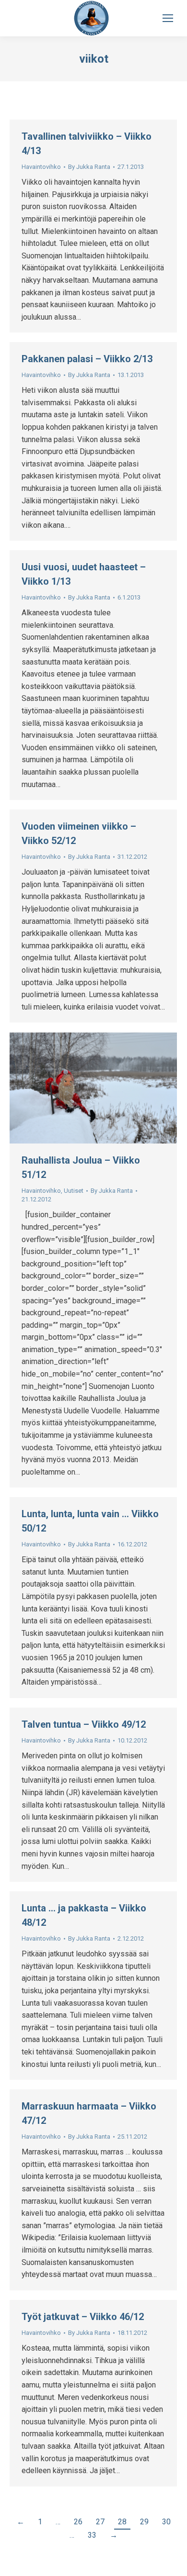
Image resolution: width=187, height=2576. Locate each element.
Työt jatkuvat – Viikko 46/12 (83, 2317)
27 (100, 2522)
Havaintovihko (41, 167)
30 (166, 2522)
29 (144, 2522)
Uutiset (74, 1191)
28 (122, 2522)
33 (92, 2535)
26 (78, 2522)
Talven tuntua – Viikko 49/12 (84, 1724)
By (89, 167)
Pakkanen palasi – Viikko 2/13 (87, 359)
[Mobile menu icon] (168, 18)
